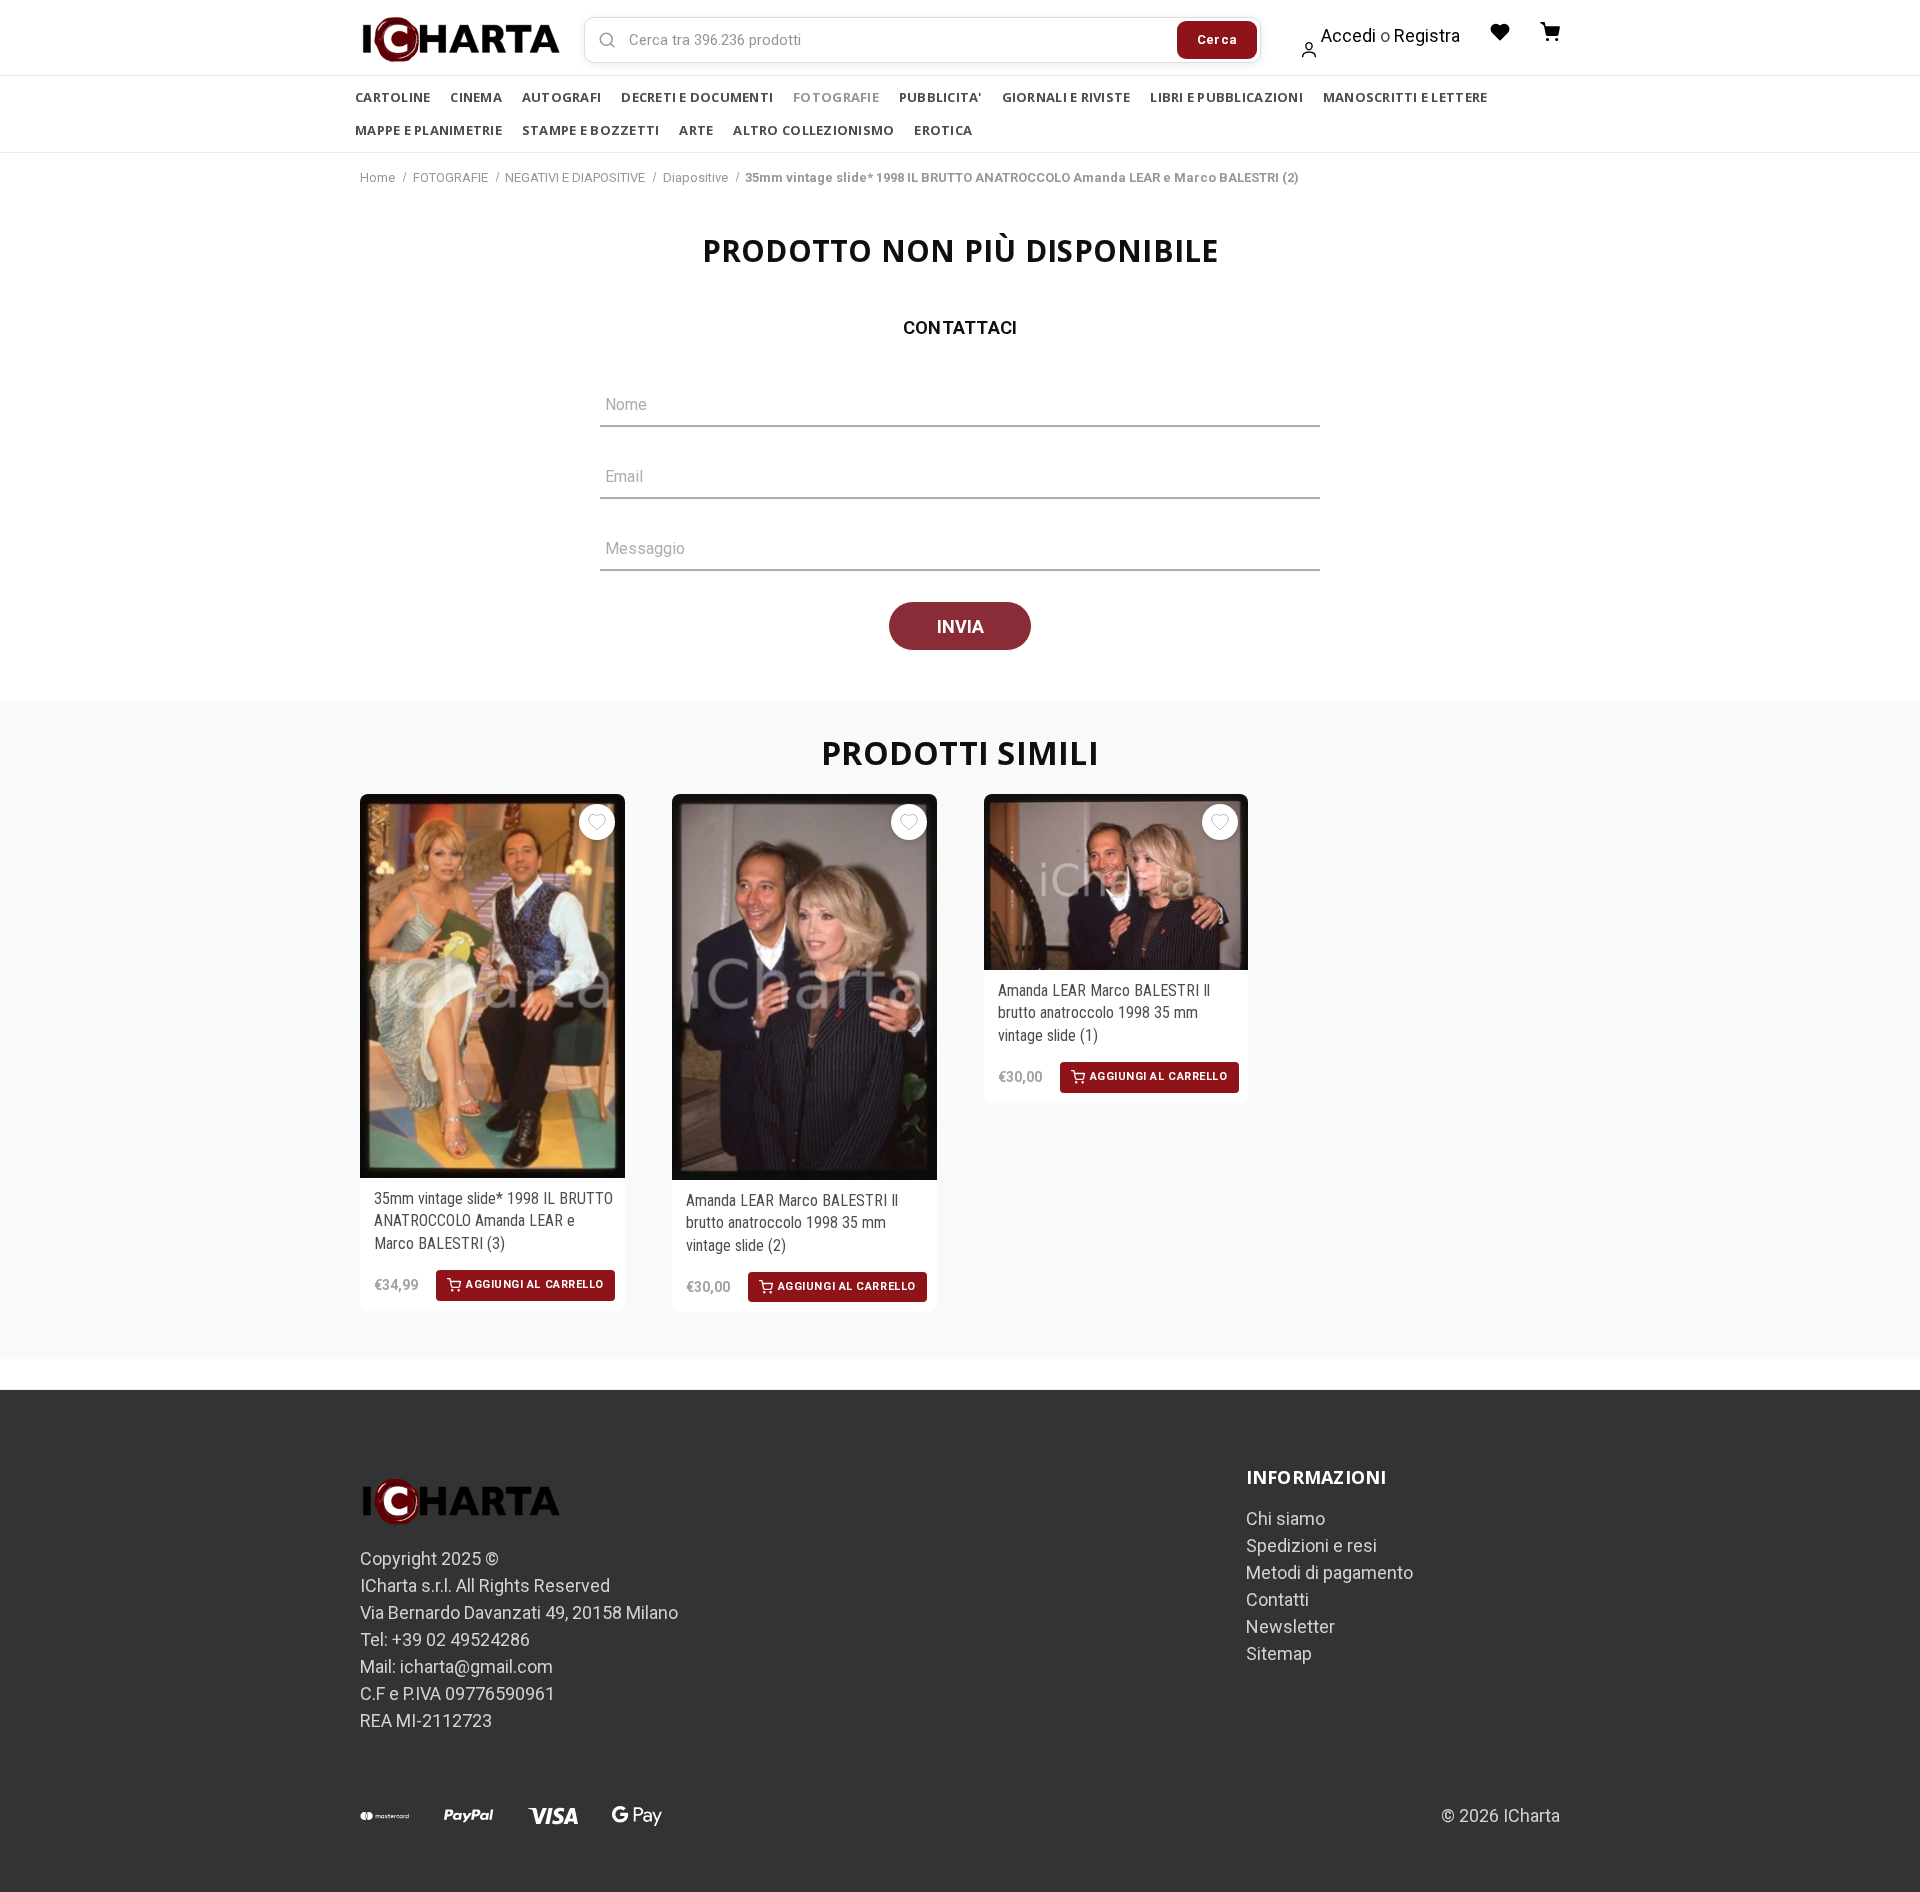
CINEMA (476, 97)
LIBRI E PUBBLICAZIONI (1226, 97)
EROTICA (943, 130)
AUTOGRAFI (561, 97)
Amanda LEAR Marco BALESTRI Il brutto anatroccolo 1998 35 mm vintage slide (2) (792, 1223)
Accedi (1348, 35)
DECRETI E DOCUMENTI (697, 97)
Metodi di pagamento (1329, 1572)
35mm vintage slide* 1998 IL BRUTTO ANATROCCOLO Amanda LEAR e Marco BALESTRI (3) (493, 1221)
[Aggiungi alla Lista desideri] (597, 822)
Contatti (1277, 1599)
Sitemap (1279, 1653)
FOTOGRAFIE (836, 97)
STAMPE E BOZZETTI (590, 130)
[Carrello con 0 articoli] (1550, 32)
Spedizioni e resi (1311, 1545)
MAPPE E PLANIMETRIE (428, 130)
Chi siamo (1285, 1518)
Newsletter (1290, 1626)
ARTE (696, 130)
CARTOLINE (392, 97)
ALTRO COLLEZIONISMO (813, 130)
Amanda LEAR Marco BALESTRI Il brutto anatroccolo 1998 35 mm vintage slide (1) (1104, 1013)
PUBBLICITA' (940, 97)
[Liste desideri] (1500, 32)
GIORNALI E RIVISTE (1066, 97)
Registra (1427, 35)
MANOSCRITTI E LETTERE (1405, 97)
